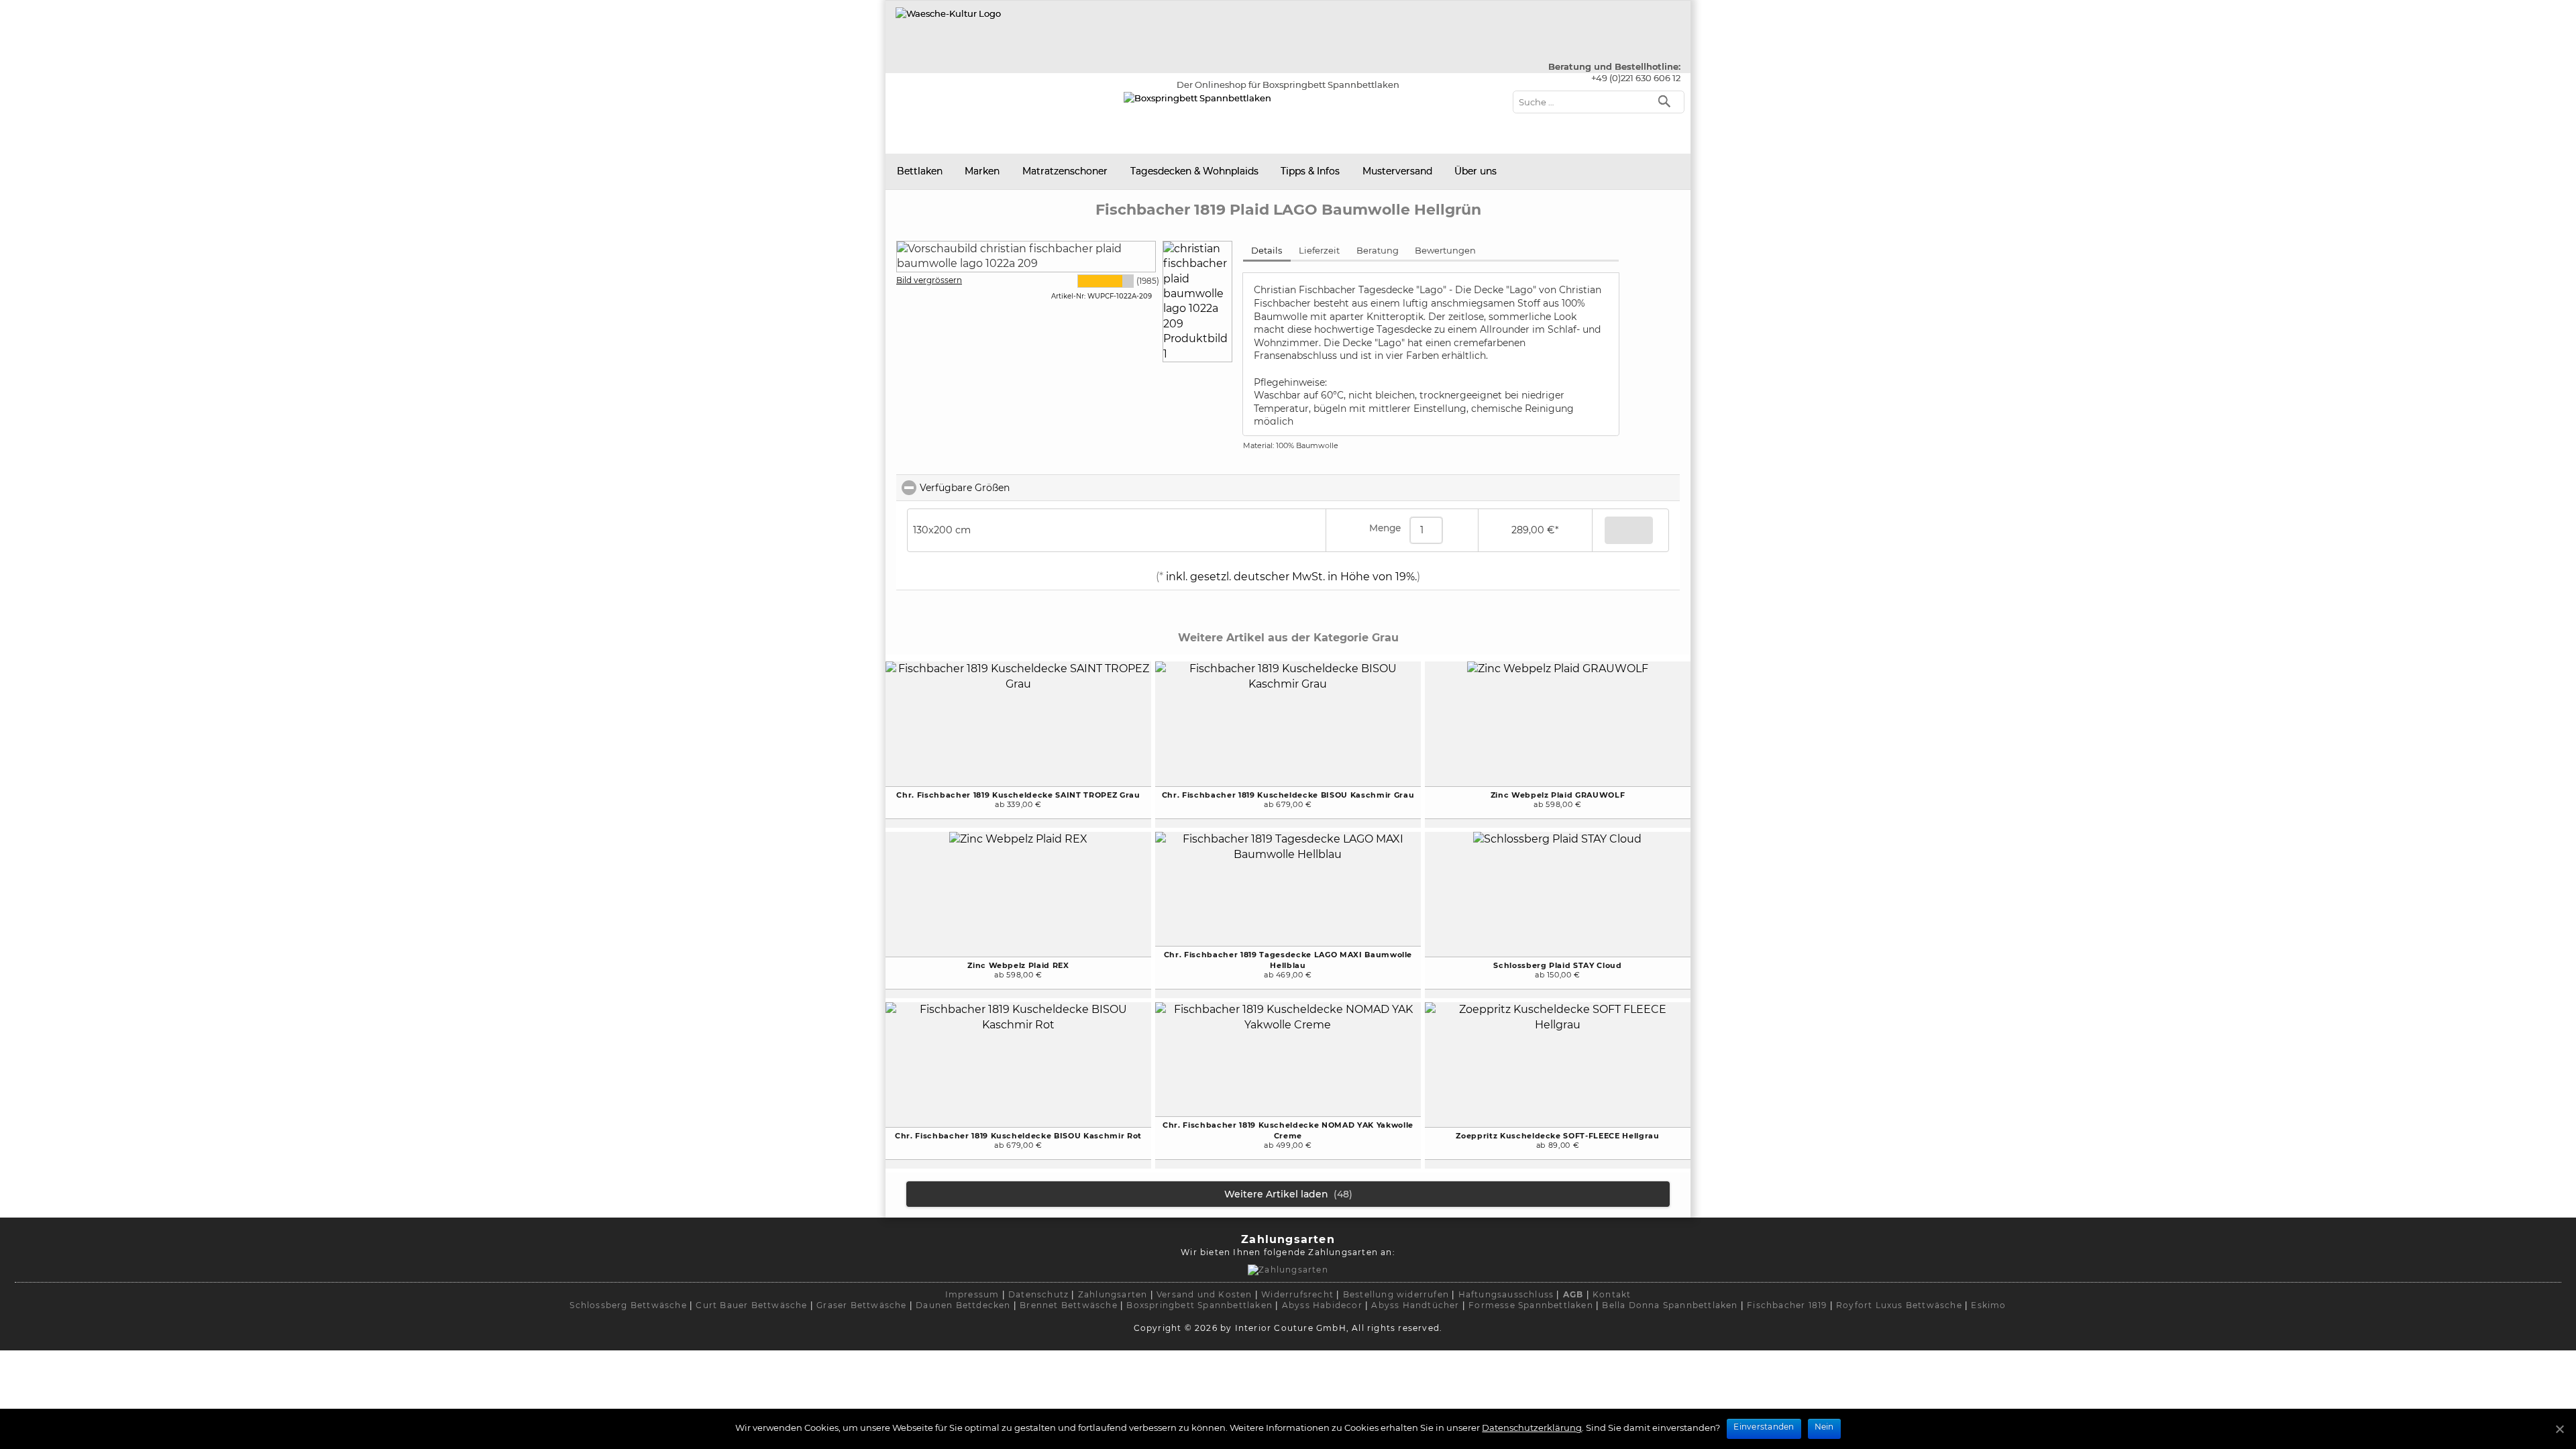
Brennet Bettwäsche (1069, 1305)
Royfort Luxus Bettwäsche (1899, 1305)
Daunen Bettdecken (963, 1305)
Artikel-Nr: (1068, 296)
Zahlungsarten (1113, 1294)
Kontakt (1612, 1294)
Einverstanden (1764, 1427)
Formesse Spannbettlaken (1531, 1305)
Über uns (1475, 171)
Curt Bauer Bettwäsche (751, 1305)
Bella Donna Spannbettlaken (1670, 1305)
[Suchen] (1667, 100)
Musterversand (1397, 171)
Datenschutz (1038, 1294)
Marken (982, 171)
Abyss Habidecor (1322, 1305)
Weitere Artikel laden (1288, 1194)
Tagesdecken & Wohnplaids (1194, 171)
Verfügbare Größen (1024, 488)
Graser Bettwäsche (861, 1305)
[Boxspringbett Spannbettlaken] (948, 13)
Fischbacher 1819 (1787, 1305)
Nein (1824, 1427)
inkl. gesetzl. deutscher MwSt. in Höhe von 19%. (1290, 577)
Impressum (972, 1294)
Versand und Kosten (1204, 1294)
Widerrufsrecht (1297, 1294)
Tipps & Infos (1310, 171)
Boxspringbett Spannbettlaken (1199, 1305)
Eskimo (1988, 1305)
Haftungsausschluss (1506, 1294)
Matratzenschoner (1065, 171)
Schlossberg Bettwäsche (628, 1305)
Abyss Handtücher (1415, 1305)
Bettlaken (920, 171)
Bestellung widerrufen (1396, 1294)
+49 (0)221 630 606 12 (1636, 78)
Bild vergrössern (929, 280)
